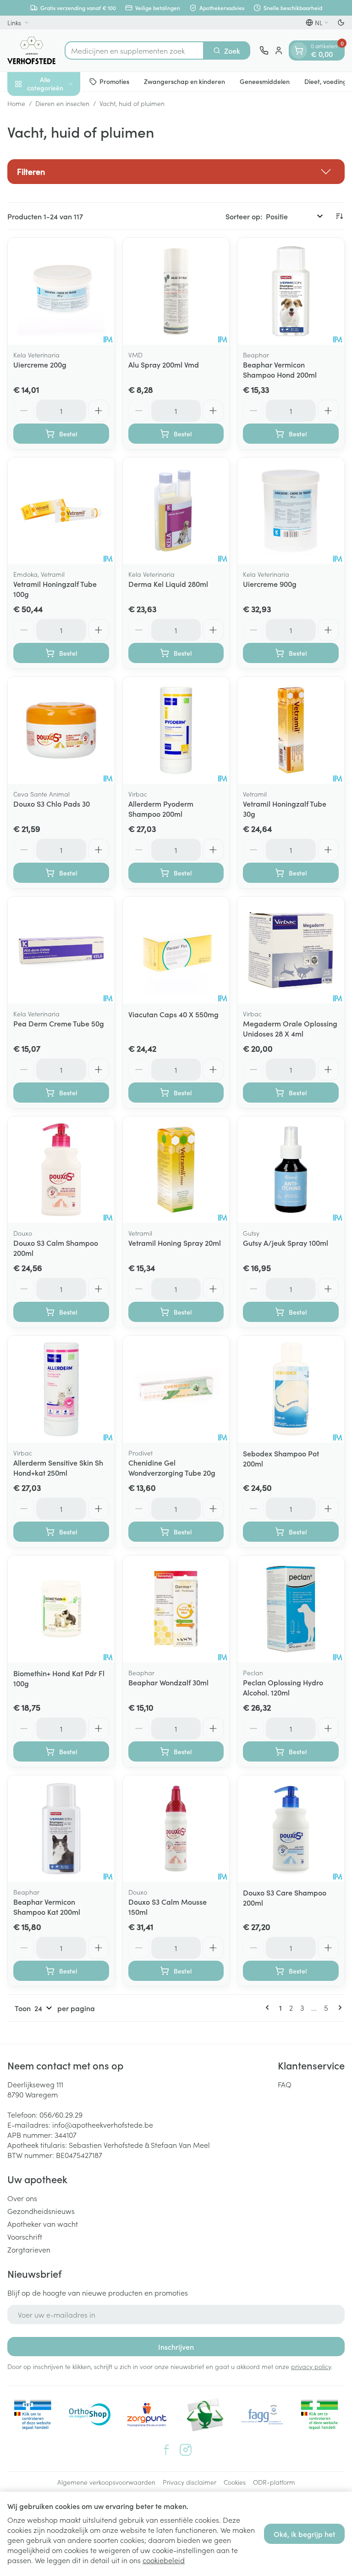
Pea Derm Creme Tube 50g (59, 1023)
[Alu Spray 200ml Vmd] (176, 291)
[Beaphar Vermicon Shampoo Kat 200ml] (61, 1829)
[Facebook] (166, 2450)
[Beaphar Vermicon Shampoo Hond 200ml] (291, 291)
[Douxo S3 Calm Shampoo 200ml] (61, 1170)
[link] (269, 2007)
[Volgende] (338, 2007)
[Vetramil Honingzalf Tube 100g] (61, 511)
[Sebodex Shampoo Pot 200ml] (291, 1389)
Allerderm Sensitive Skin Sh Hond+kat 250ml (58, 1467)
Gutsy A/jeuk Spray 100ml (286, 1243)
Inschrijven (176, 2347)
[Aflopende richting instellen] (339, 216)
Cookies (235, 2482)
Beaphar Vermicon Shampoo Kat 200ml (47, 1907)
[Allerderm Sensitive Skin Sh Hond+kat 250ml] (61, 1389)
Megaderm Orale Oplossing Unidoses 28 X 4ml (290, 1028)
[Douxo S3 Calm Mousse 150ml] (176, 1829)
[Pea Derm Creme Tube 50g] (61, 950)
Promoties (114, 81)
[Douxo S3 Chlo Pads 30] (61, 730)
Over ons (22, 2198)
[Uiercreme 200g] (61, 291)
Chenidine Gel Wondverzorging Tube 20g (172, 1467)
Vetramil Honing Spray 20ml (175, 1243)
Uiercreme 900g (270, 584)
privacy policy (311, 2366)
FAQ (285, 2084)
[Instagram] (186, 2450)
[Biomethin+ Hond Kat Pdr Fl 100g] (61, 1609)
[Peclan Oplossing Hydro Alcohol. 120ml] (291, 1609)
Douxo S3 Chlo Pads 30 (52, 803)
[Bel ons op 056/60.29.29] (264, 50)
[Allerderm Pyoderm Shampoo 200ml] (176, 730)
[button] (176, 172)
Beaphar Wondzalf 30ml (168, 1682)
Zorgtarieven (29, 2249)
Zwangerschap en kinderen (184, 81)
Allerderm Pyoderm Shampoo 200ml (161, 808)
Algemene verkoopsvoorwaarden (106, 2482)
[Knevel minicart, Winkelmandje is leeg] (299, 50)
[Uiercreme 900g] (291, 511)
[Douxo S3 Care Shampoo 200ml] (291, 1829)
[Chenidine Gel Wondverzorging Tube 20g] (176, 1389)
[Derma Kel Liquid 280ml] (176, 511)
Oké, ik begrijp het (304, 2534)
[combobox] (134, 50)
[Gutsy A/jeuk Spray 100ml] (291, 1170)
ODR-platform (274, 2482)
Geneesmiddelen (265, 81)
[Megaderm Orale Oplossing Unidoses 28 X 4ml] (291, 950)
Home (16, 103)
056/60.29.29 (61, 2114)
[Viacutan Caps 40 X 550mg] (176, 950)
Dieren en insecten (62, 103)
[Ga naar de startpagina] (31, 50)
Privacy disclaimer (190, 2482)
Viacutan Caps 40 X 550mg (173, 1014)
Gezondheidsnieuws (41, 2211)
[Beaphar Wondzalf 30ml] (176, 1609)
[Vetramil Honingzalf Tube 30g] (291, 730)
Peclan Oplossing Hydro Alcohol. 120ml (283, 1687)
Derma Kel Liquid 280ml (168, 584)
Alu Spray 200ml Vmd (164, 364)
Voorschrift (25, 2236)
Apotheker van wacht (43, 2224)
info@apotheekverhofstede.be (103, 2124)
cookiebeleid (164, 2560)
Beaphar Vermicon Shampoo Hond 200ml (280, 369)
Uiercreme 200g (40, 364)
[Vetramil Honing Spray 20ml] (176, 1170)
